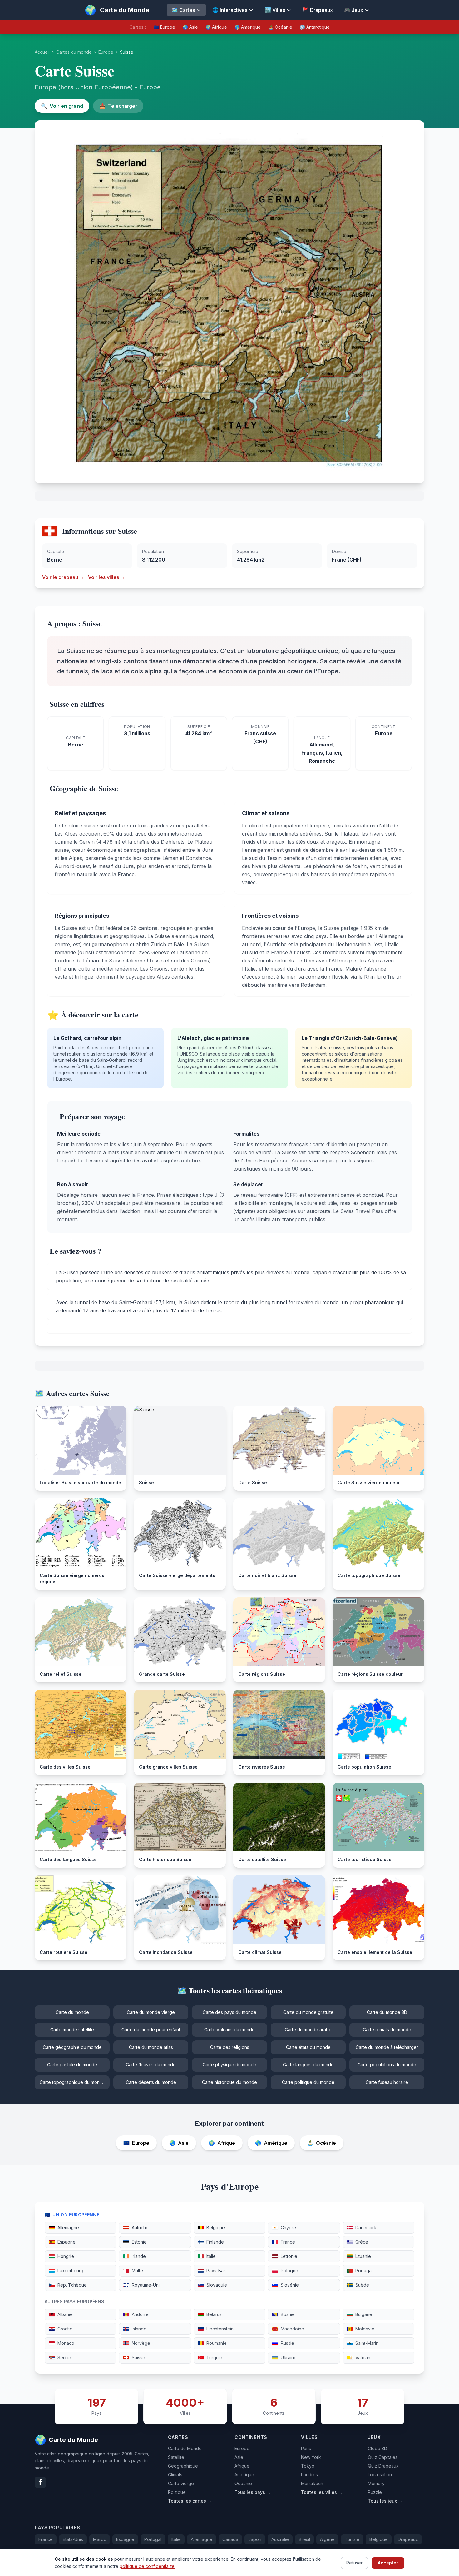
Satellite (176, 2457)
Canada (230, 2539)
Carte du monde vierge (151, 2012)
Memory (376, 2483)
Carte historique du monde (230, 2082)
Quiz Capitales (383, 2457)
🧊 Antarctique (315, 27)
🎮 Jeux (354, 10)
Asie (239, 2457)
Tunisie (352, 2539)
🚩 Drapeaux (318, 10)
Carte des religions (230, 2047)
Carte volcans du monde (230, 2030)
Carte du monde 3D (387, 2012)
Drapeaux (408, 2539)
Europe (106, 52)
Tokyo (308, 2466)
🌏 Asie (190, 27)
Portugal (153, 2539)
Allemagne (202, 2539)
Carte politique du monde (308, 2082)
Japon (255, 2539)
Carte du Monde (185, 2448)
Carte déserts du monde (151, 2082)
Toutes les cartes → (190, 2501)
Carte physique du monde (230, 2065)
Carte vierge (181, 2483)
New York (311, 2457)
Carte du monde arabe (308, 2030)
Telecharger (118, 106)
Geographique (183, 2466)
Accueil (42, 52)
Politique (177, 2492)
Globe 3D (378, 2448)
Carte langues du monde (308, 2065)
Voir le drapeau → (63, 577)
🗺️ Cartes (183, 10)
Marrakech (312, 2483)
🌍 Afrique (216, 27)
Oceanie (243, 2483)
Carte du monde (72, 2012)
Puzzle (375, 2492)
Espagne (125, 2539)
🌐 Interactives (230, 10)
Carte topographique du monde (72, 2082)
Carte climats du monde (387, 2030)
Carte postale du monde (72, 2065)
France (46, 2539)
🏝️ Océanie (280, 27)
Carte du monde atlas (151, 2047)
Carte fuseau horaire (387, 2082)
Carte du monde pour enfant (151, 2030)
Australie (280, 2539)
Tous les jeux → (385, 2501)
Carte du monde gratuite (308, 2012)
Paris (306, 2448)
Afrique (242, 2466)
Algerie (327, 2539)
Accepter (388, 2562)
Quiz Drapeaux (383, 2466)
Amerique (244, 2475)
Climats (175, 2475)
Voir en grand (62, 106)
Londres (309, 2475)
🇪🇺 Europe (164, 27)
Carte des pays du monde (230, 2012)
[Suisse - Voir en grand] (230, 302)
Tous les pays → (253, 2492)
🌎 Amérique (248, 27)
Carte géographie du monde (72, 2047)
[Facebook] (40, 2482)
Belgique (379, 2539)
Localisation (380, 2475)
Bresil (304, 2539)
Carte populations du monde (387, 2065)
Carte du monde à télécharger (387, 2047)
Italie (176, 2539)
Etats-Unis (73, 2539)
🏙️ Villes (275, 10)
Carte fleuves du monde (151, 2065)
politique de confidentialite (147, 2566)
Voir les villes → (107, 577)
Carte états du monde (308, 2047)
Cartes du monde (74, 52)
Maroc (100, 2539)
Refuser (354, 2562)
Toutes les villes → (322, 2492)
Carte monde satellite (72, 2030)
